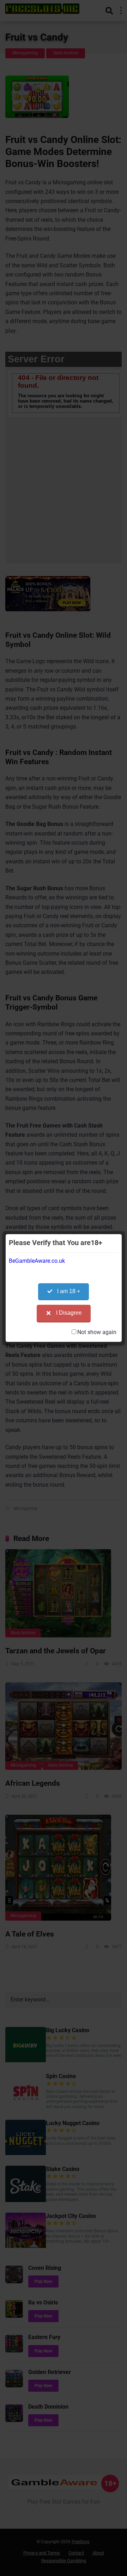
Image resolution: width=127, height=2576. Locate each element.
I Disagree (69, 1313)
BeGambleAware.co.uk (37, 1261)
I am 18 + (69, 1291)
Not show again (97, 1332)
